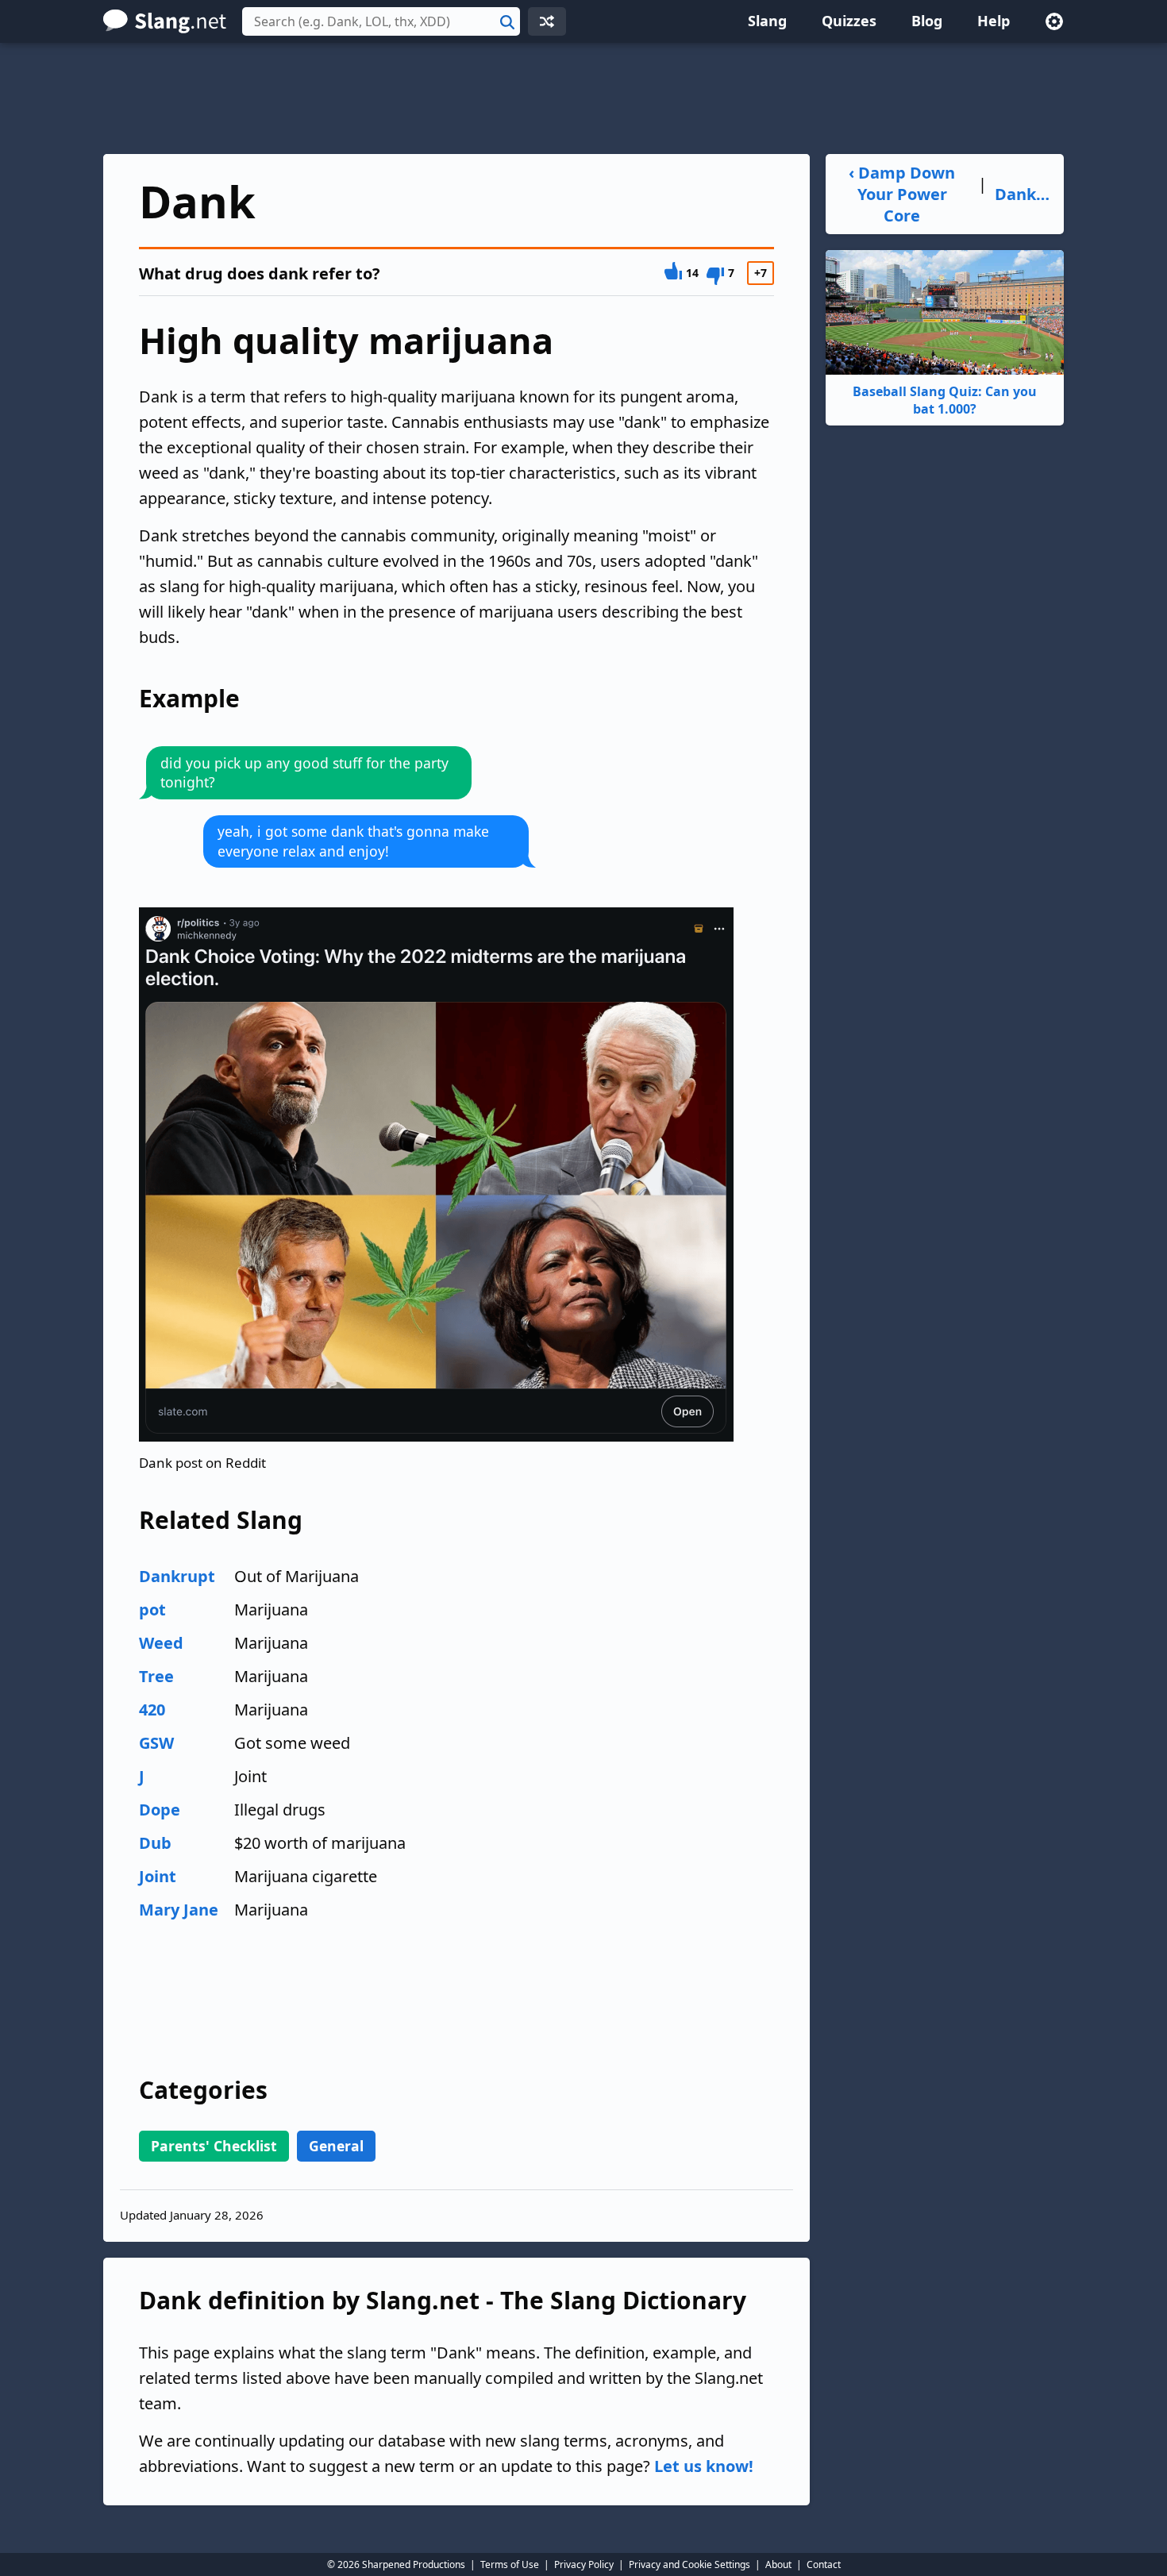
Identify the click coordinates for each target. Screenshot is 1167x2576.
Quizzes (849, 21)
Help (994, 21)
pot (152, 1610)
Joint (158, 1876)
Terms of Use (510, 2564)
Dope (160, 1810)
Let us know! (704, 2466)
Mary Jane (179, 1910)
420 (152, 1710)
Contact (824, 2564)
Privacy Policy (584, 2564)
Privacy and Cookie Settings (689, 2564)
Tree (156, 1676)
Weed (161, 1643)
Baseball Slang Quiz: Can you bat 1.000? (945, 400)
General (336, 2146)
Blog (927, 21)
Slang (767, 21)
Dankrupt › (1023, 194)
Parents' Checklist (214, 2146)
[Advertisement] (583, 98)
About (778, 2564)
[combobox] (381, 21)
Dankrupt (177, 1576)
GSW (156, 1743)
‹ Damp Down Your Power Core (902, 194)
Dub (155, 1843)
